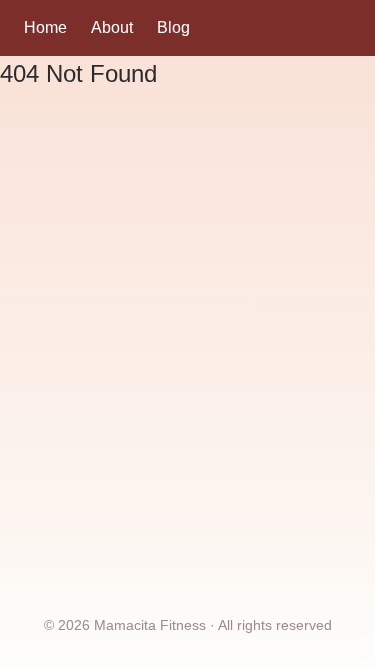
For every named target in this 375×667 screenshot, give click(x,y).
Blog (173, 27)
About (112, 27)
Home (45, 27)
